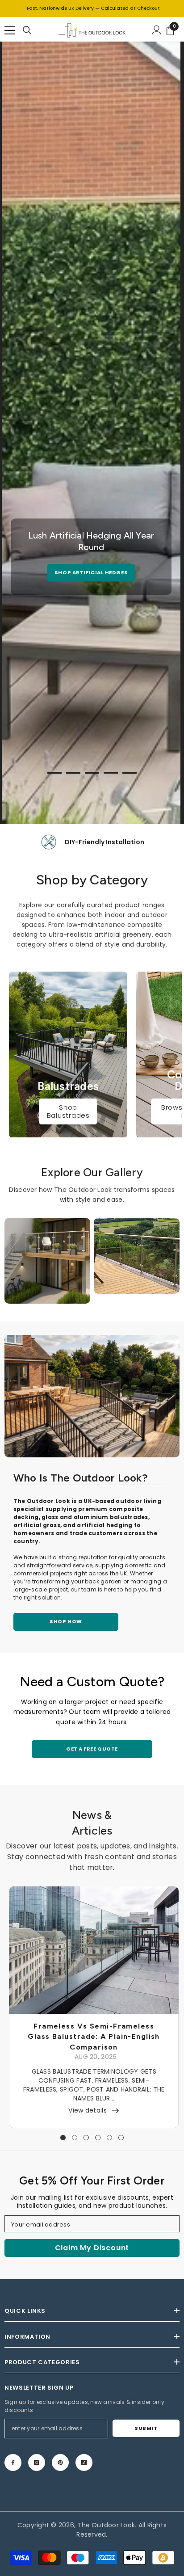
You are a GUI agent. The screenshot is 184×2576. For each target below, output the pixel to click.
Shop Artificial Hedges (91, 572)
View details (87, 2110)
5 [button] (130, 773)
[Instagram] (37, 2462)
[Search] (27, 30)
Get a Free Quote (92, 1749)
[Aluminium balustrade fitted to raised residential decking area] (92, 1396)
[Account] (157, 30)
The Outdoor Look (106, 2525)
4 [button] (111, 773)
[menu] (10, 30)
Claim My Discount (92, 2248)
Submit (146, 2428)
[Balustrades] (68, 1054)
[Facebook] (13, 2462)
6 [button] (121, 2138)
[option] (91, 557)
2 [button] (73, 773)
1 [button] (54, 773)
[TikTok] (84, 2462)
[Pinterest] (60, 2462)
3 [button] (92, 773)
